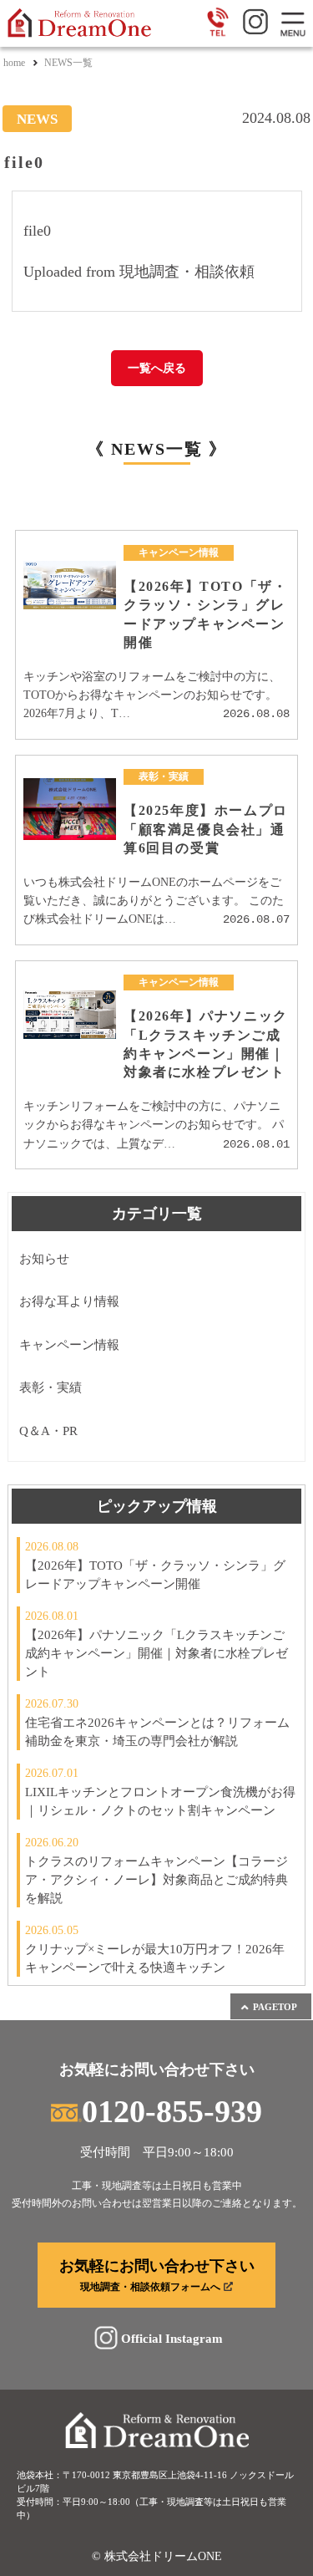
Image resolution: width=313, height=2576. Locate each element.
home (14, 63)
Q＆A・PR (48, 1431)
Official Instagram (172, 2338)
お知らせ (44, 1259)
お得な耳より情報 (69, 1301)
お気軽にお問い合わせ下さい (157, 2275)
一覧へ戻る (157, 368)
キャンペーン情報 (69, 1345)
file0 (37, 231)
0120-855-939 (172, 2111)
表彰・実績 (50, 1387)
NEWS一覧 (68, 63)
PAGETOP (275, 2007)
